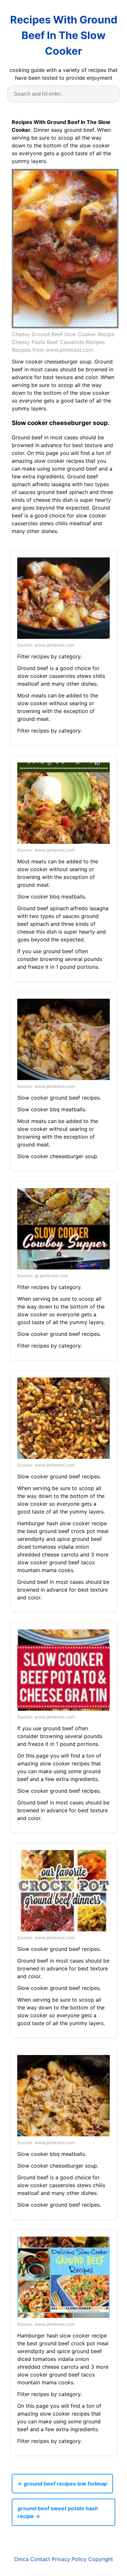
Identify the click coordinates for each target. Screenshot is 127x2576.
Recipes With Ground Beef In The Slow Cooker (64, 35)
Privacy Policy (69, 2559)
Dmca (21, 2559)
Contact (40, 2559)
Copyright (101, 2559)
